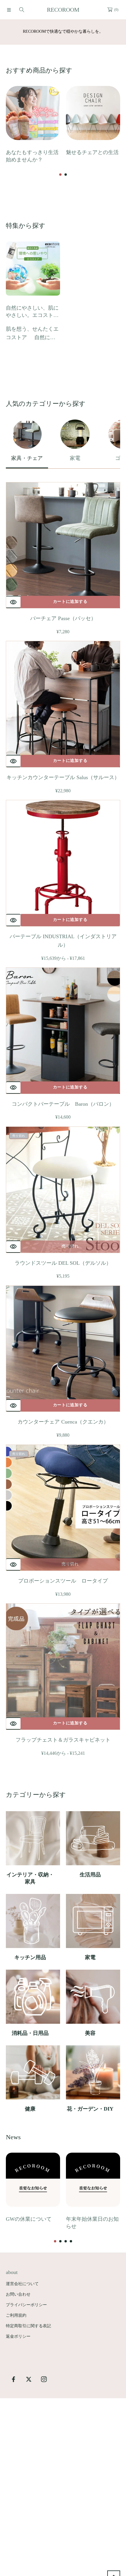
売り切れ (70, 1246)
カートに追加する (70, 602)
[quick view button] (13, 602)
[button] (9, 10)
